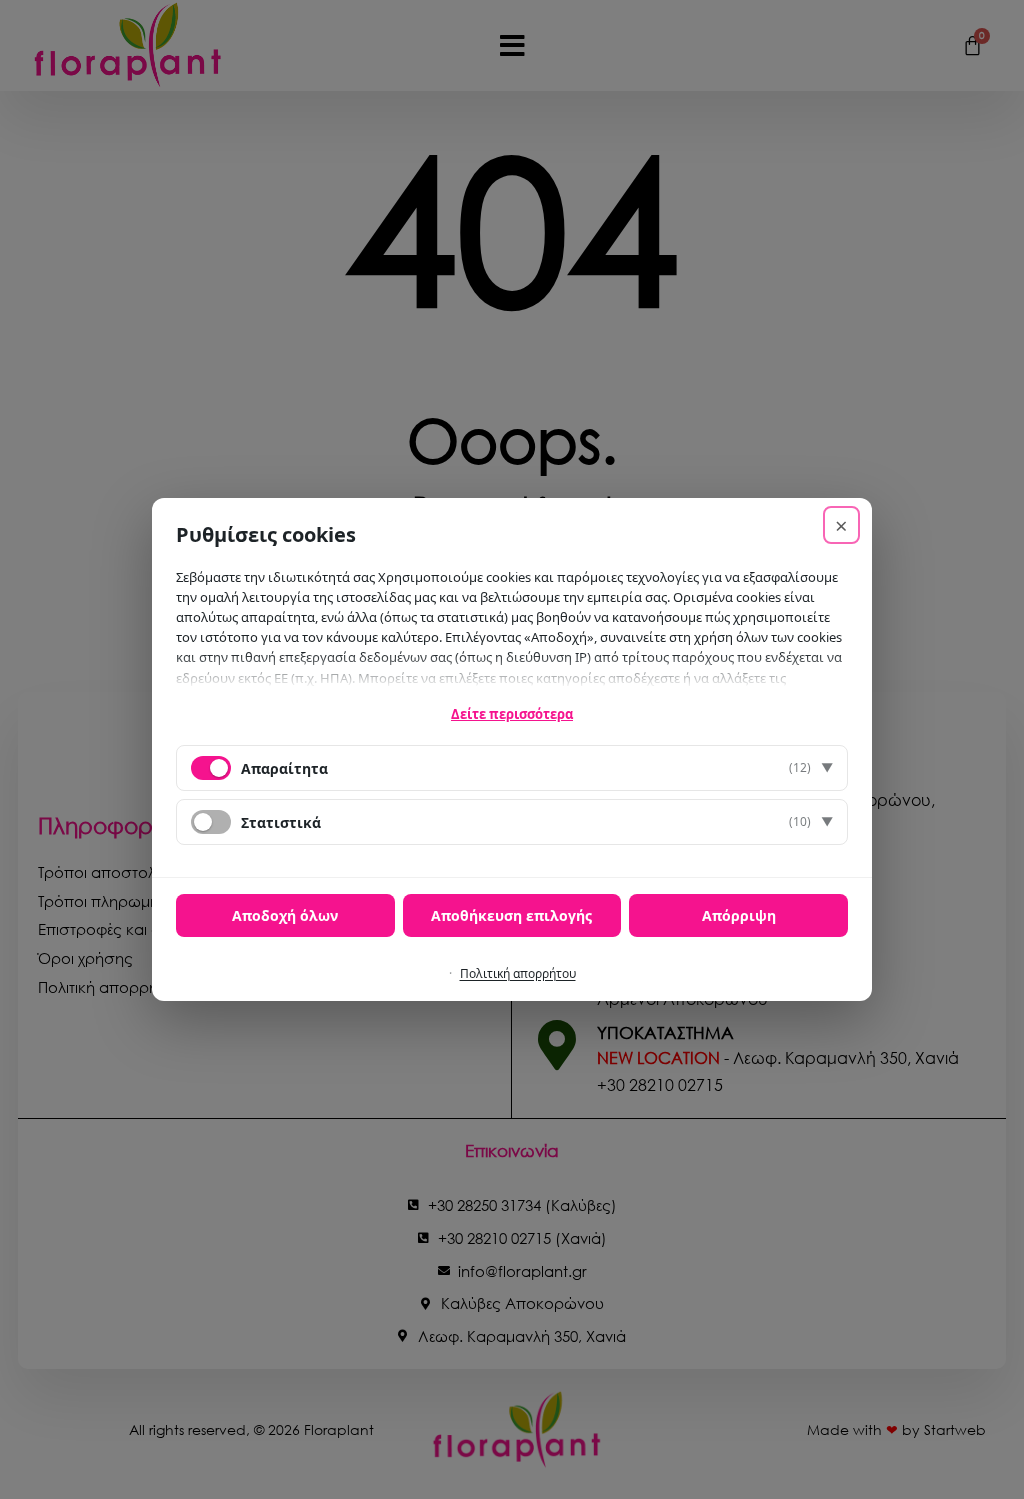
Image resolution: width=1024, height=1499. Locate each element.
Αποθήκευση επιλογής (511, 915)
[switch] (211, 822)
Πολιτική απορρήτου (518, 973)
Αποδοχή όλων (285, 915)
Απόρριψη (739, 915)
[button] (512, 768)
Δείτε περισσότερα (512, 714)
